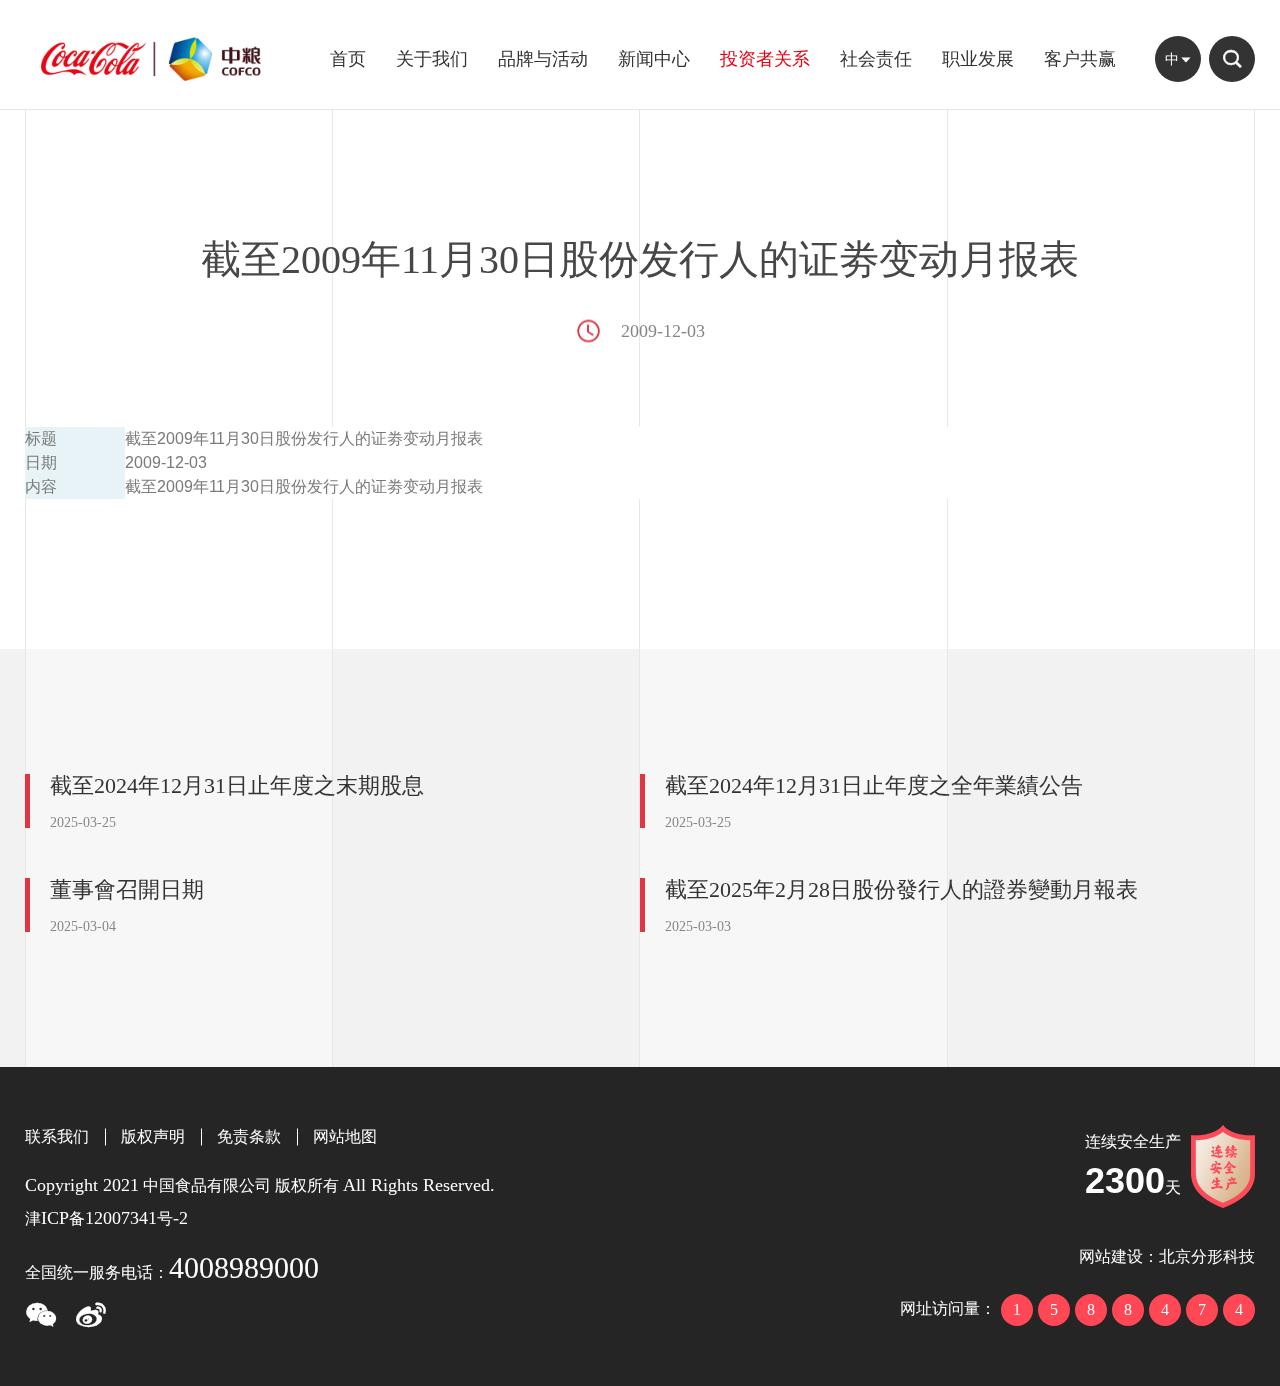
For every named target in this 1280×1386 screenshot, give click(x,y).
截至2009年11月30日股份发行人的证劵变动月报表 (304, 486)
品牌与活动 (543, 59)
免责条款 (249, 1136)
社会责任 (876, 59)
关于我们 (432, 59)
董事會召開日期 (127, 889)
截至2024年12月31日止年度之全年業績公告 (874, 785)
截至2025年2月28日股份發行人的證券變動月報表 (901, 889)
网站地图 (345, 1136)
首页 (348, 59)
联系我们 (57, 1136)
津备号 (106, 1218)
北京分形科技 (1207, 1256)
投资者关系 (765, 59)
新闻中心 (654, 59)
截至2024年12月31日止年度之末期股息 (237, 785)
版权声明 (153, 1136)
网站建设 (1111, 1256)
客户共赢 (1080, 59)
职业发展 (978, 59)
